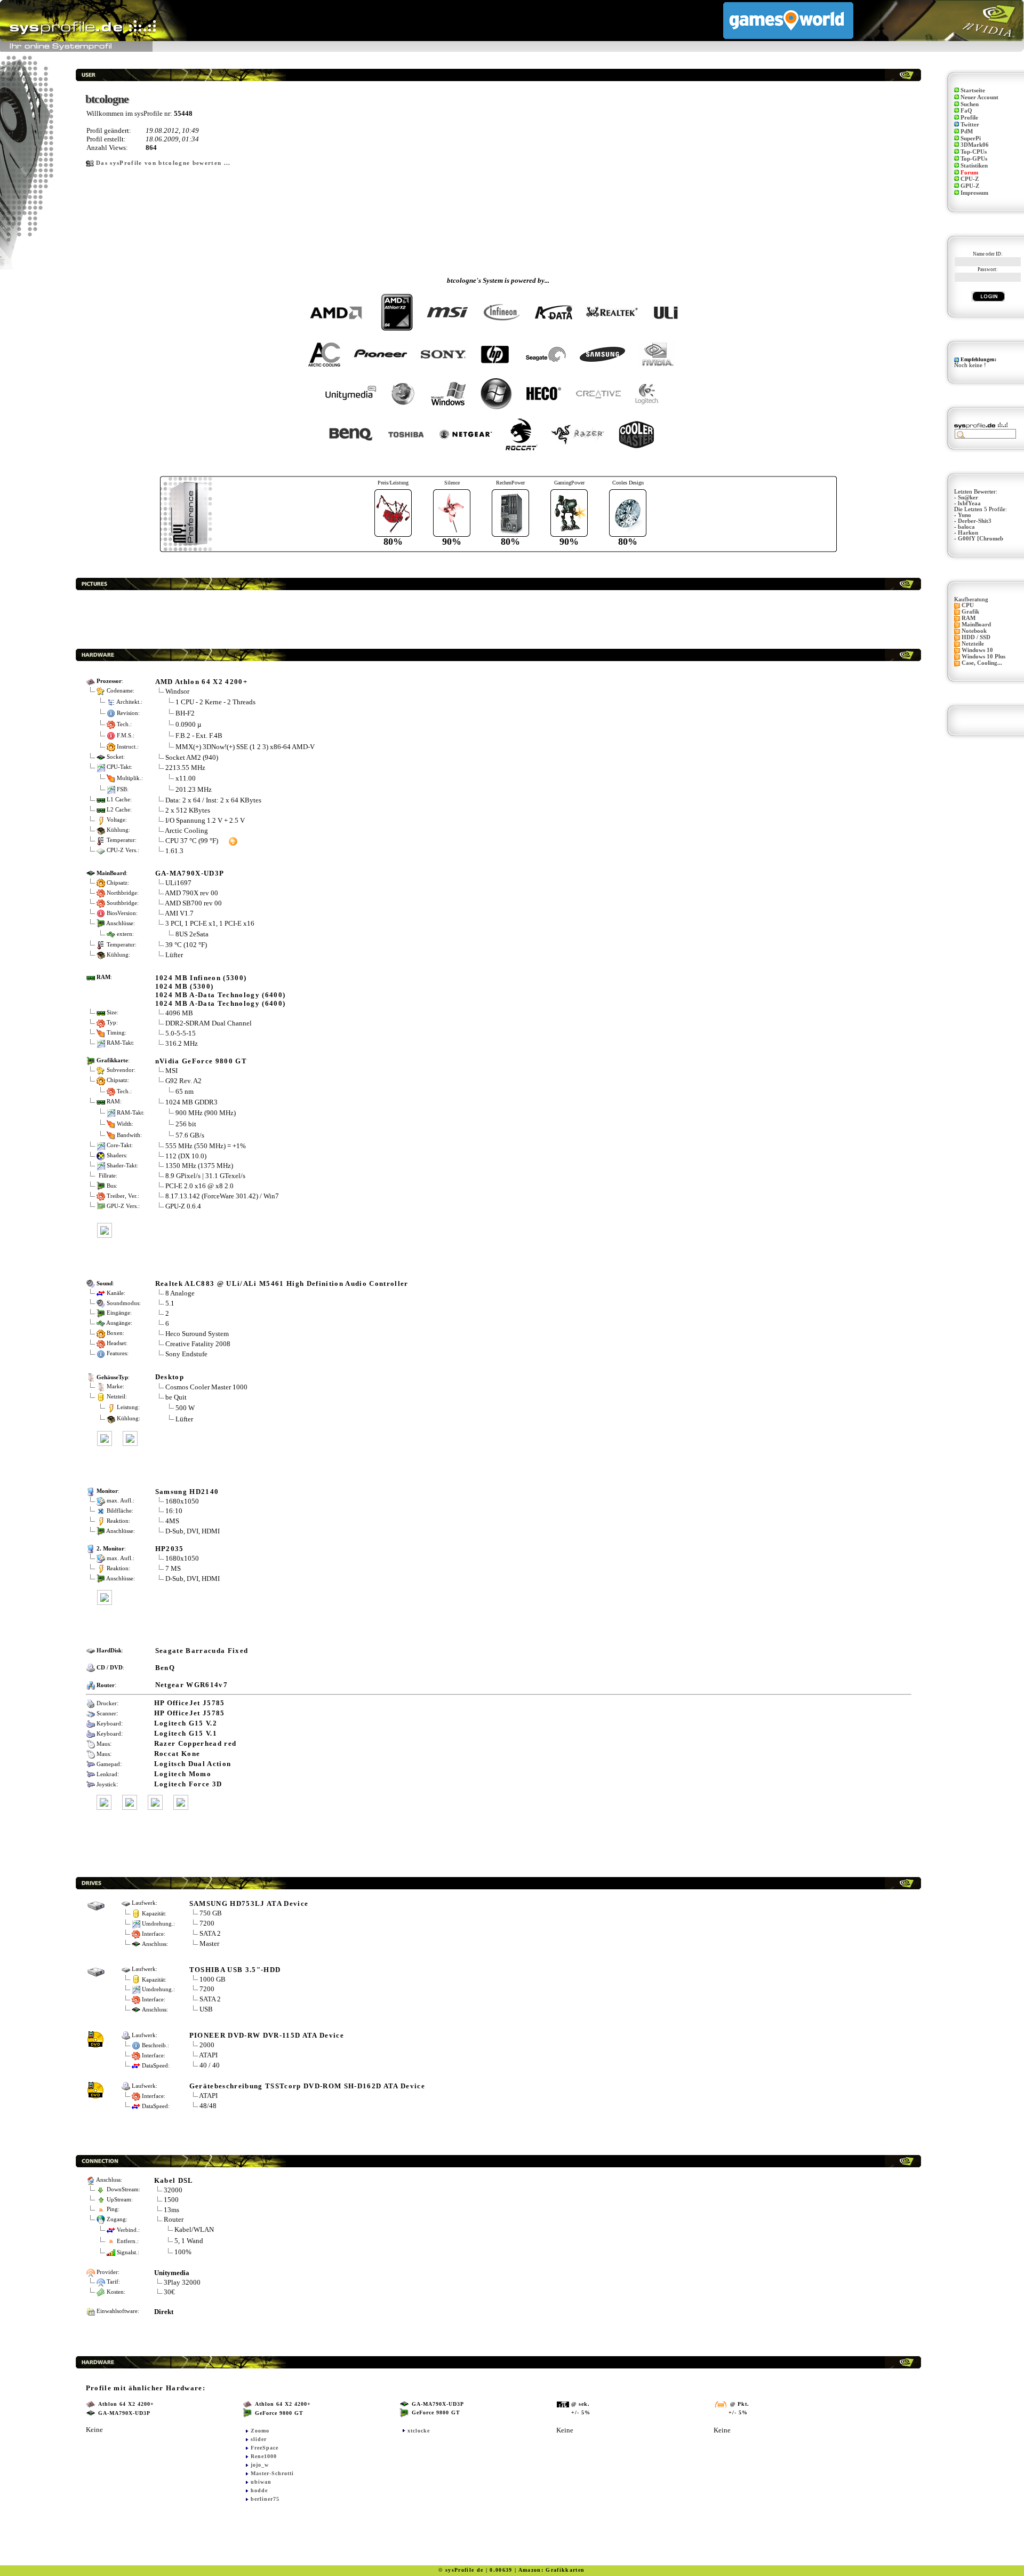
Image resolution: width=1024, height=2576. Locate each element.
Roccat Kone (177, 1754)
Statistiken (974, 166)
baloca (966, 527)
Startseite (973, 90)
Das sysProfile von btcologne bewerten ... (163, 163)
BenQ (165, 1668)
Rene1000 (264, 2456)
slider (259, 2439)
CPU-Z (970, 179)
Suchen (970, 104)
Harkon (968, 533)
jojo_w (260, 2465)
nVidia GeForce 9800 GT (201, 1061)
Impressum (974, 193)
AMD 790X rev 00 (191, 893)
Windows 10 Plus (983, 657)
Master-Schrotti (272, 2473)
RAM (969, 618)
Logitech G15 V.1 (186, 1733)
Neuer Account (979, 97)
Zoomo (260, 2431)
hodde (259, 2490)
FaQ (966, 111)
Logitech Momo (183, 1774)
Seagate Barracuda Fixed (202, 1651)
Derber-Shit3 (975, 521)
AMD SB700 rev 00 (193, 903)
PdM (967, 132)
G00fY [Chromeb (981, 539)
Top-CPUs (974, 152)
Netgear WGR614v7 (191, 1685)
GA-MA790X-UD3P (190, 873)
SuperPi (971, 138)
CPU (968, 605)
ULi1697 (178, 883)
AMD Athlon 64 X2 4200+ (201, 682)
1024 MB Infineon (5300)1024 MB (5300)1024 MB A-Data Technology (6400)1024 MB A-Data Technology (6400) (221, 991)
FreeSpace (265, 2448)
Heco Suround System (197, 1334)
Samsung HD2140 (187, 1492)
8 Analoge (180, 1293)
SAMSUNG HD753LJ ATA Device (249, 1903)
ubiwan (261, 2482)
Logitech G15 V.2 (186, 1723)
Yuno (965, 515)
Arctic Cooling (186, 830)
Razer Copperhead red (195, 1743)
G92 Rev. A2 (184, 1081)
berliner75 (265, 2499)
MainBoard (976, 625)
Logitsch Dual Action (193, 1764)
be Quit (176, 1397)
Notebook (974, 631)
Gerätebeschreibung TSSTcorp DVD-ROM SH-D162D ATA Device (307, 2086)
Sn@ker (968, 498)
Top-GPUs (974, 159)
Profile (969, 118)
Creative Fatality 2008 (198, 1344)
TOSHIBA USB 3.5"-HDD (235, 1970)
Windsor (177, 691)
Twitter (970, 125)
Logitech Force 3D (188, 1784)
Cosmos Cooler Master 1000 (206, 1387)
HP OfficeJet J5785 (190, 1703)
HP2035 (170, 1549)
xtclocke (419, 2431)
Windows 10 (977, 650)
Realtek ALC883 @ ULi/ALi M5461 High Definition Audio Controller (282, 1283)
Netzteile (973, 644)
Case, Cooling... (982, 663)
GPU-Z (970, 186)
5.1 (170, 1303)
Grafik (970, 612)
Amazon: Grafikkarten (552, 2570)
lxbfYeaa (969, 503)
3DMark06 (975, 145)
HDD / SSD (976, 637)
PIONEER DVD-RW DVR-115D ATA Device (267, 2035)
